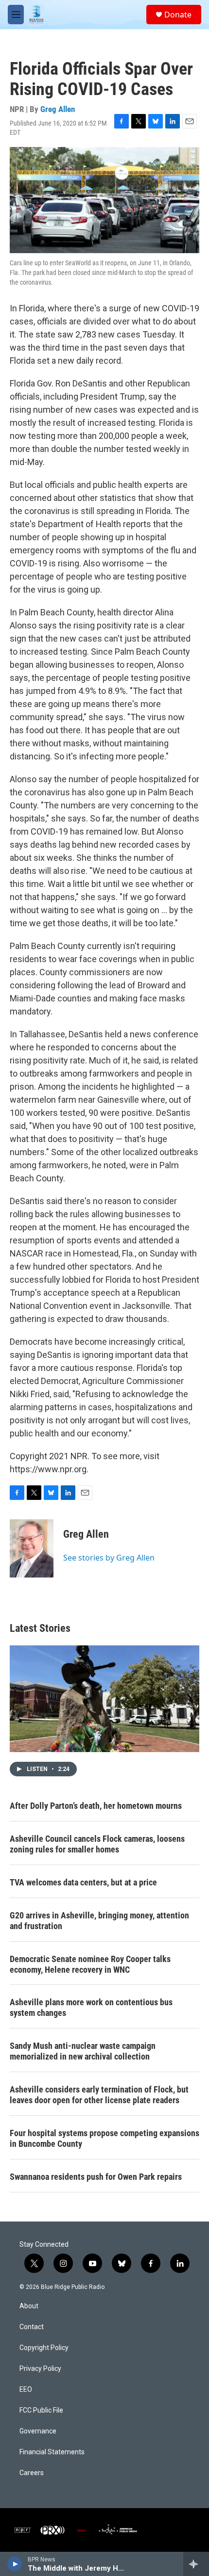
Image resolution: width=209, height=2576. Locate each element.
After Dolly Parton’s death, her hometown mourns (96, 1806)
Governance (38, 2431)
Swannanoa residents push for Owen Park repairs (96, 2177)
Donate (178, 15)
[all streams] (196, 2564)
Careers (32, 2473)
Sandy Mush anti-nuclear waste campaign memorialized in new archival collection (83, 2051)
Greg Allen (58, 109)
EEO (26, 2390)
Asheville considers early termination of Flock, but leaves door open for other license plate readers (99, 2095)
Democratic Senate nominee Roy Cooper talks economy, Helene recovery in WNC (90, 1964)
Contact (32, 2327)
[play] (15, 2564)
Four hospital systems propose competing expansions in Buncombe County (104, 2138)
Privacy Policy (40, 2369)
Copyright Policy (44, 2348)
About (29, 2306)
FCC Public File (41, 2410)
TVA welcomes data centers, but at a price (83, 1882)
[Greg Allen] (32, 1548)
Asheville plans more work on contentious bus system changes (91, 2007)
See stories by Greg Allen (109, 1558)
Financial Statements (52, 2452)
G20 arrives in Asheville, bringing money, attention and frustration (99, 1921)
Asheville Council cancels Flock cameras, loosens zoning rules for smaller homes (97, 1844)
